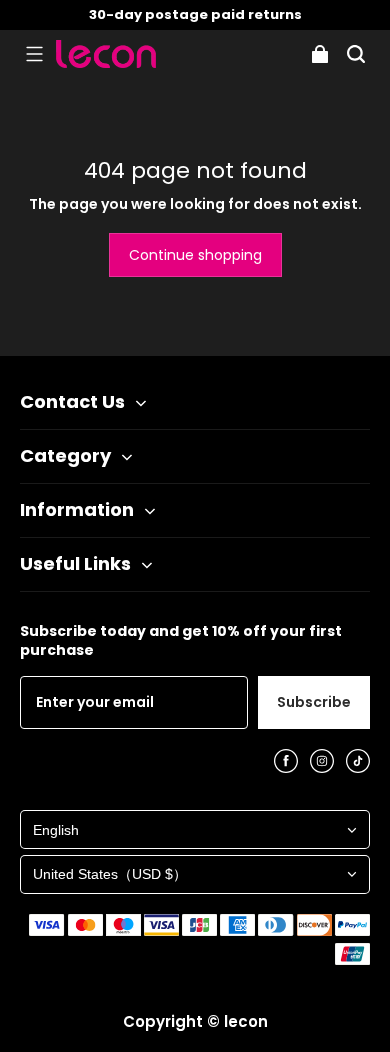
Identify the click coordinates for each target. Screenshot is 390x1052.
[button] (34, 54)
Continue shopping (195, 255)
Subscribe (314, 702)
